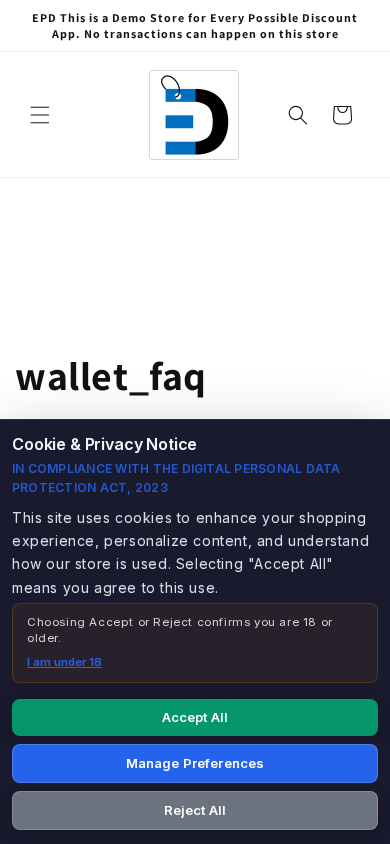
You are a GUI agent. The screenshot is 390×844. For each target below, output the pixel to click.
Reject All (195, 810)
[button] (40, 115)
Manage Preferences (195, 763)
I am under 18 (64, 662)
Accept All (195, 717)
